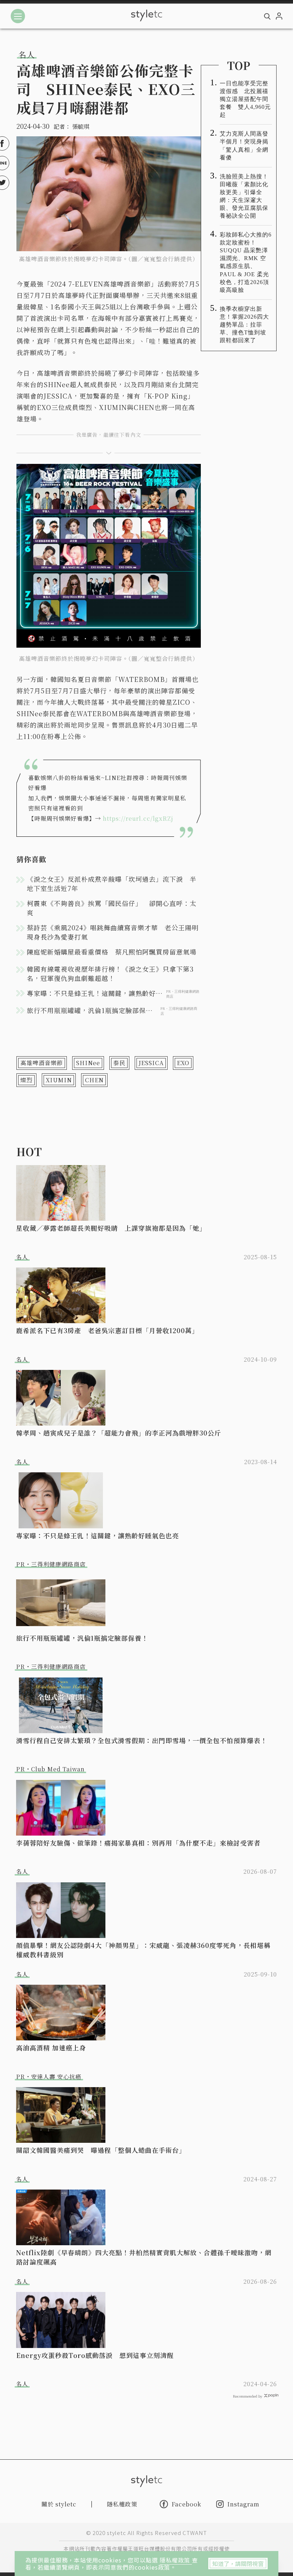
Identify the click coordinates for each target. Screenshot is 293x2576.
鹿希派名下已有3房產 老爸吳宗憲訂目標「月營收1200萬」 (107, 1330)
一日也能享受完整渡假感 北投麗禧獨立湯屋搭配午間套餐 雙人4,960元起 (245, 99)
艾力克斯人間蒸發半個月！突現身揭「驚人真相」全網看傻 (244, 145)
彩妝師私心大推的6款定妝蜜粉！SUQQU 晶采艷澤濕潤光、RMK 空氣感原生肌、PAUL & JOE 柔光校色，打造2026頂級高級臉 (246, 262)
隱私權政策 (176, 2560)
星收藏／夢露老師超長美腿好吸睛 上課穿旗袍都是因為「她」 (111, 1228)
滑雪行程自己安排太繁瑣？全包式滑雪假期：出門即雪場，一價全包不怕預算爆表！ (142, 1740)
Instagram (243, 2504)
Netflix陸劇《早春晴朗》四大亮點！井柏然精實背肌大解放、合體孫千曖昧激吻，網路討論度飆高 (144, 2257)
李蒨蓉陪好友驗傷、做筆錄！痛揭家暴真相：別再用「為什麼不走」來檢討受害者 (138, 1843)
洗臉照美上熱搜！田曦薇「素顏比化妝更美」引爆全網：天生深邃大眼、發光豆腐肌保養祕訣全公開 (244, 196)
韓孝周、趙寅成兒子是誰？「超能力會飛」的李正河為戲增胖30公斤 (119, 1433)
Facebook (186, 2504)
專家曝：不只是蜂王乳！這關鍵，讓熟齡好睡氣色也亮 (98, 1535)
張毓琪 (81, 126)
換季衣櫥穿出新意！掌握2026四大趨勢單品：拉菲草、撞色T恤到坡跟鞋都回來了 (244, 325)
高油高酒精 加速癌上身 (51, 2048)
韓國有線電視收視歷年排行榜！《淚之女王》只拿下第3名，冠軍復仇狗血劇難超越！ (110, 973)
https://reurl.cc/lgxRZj (138, 818)
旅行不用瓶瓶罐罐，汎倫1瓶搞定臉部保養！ (82, 1638)
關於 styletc (59, 2504)
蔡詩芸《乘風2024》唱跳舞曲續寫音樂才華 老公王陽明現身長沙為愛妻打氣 (113, 932)
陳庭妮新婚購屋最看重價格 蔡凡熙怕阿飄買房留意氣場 (112, 952)
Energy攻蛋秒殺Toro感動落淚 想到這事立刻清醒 (95, 2355)
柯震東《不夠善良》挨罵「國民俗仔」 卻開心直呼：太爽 (112, 908)
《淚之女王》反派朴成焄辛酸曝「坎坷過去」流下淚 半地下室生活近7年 (112, 884)
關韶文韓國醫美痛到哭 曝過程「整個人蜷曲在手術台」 (101, 2150)
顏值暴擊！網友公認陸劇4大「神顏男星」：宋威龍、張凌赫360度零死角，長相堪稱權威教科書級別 (143, 1950)
